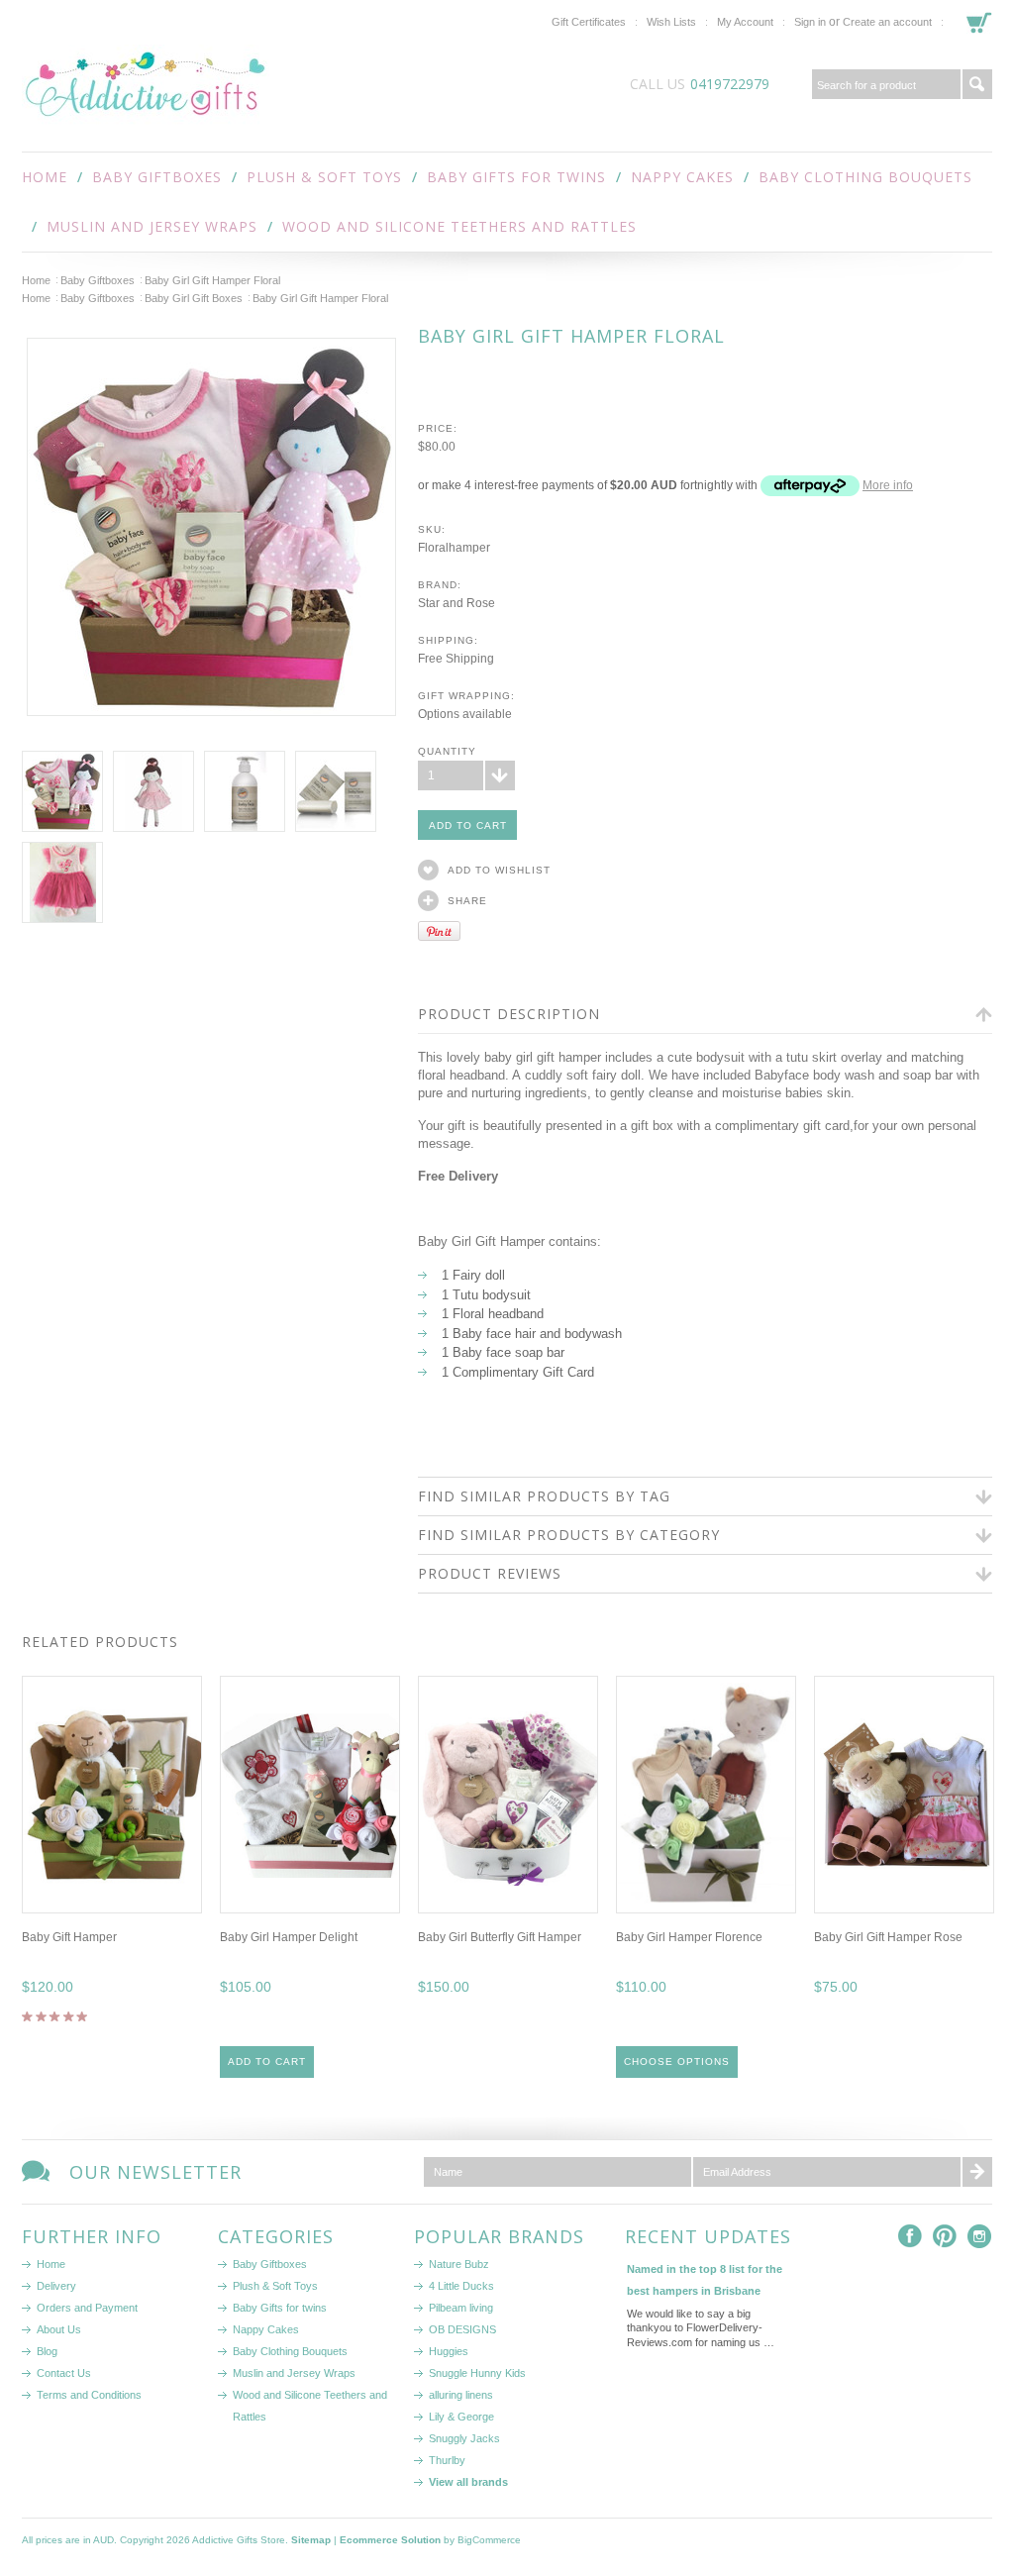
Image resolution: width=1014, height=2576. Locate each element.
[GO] (977, 84)
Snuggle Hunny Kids (477, 2373)
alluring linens (461, 2395)
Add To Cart (267, 2061)
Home (36, 280)
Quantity (447, 751)
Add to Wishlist (499, 870)
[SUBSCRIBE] (977, 2172)
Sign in (810, 22)
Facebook (911, 2237)
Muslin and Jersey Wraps (152, 226)
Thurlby (447, 2460)
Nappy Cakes (682, 177)
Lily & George (461, 2417)
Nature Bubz (459, 2264)
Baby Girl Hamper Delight (289, 1937)
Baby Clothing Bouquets (865, 177)
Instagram (980, 2237)
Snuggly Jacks (464, 2438)
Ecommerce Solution (390, 2540)
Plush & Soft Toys (324, 177)
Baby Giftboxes (157, 177)
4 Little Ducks (461, 2286)
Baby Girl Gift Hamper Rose (888, 1937)
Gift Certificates (589, 22)
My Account (745, 22)
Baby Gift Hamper (69, 1937)
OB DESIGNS (462, 2329)
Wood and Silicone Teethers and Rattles (459, 226)
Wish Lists (671, 22)
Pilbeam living (461, 2308)
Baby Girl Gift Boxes (194, 298)
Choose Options (677, 2061)
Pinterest (945, 2237)
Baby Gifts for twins (516, 177)
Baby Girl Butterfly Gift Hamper (500, 1937)
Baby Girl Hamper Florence (689, 1937)
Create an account (887, 22)
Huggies (449, 2351)
